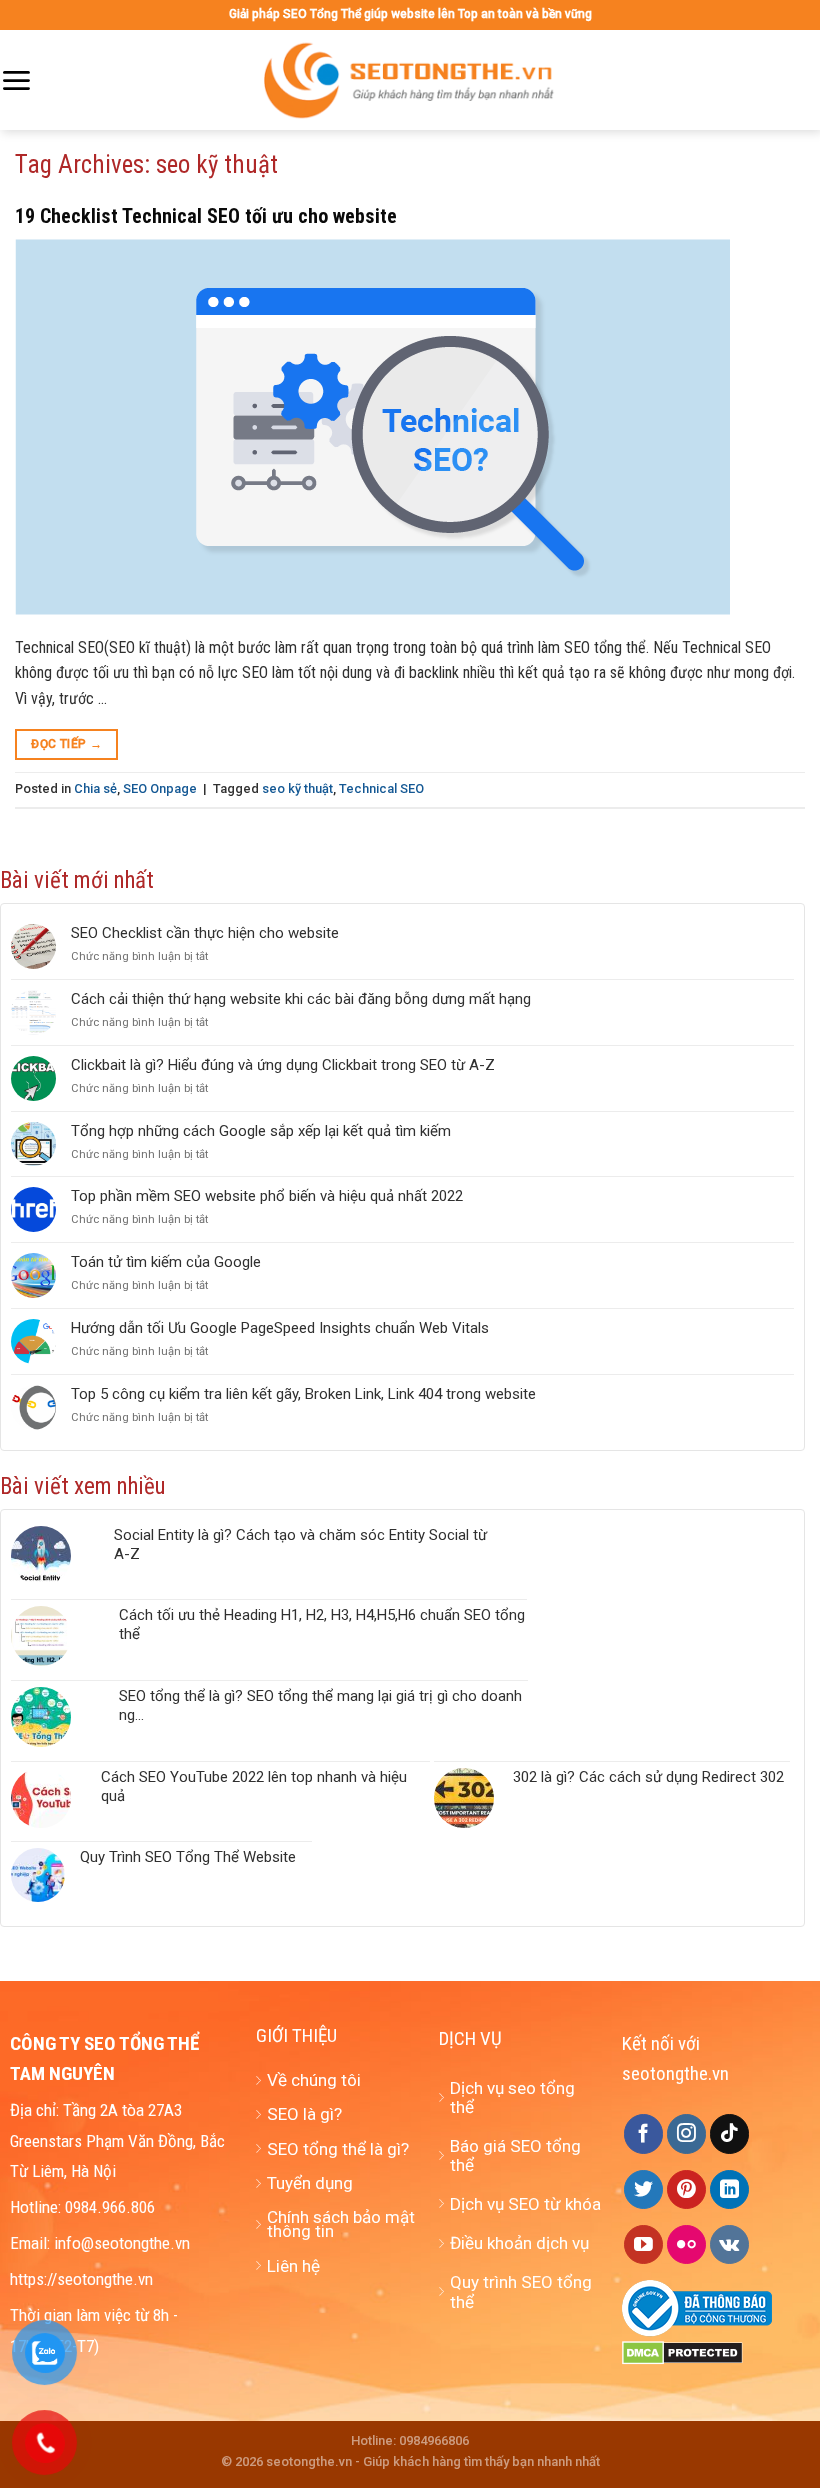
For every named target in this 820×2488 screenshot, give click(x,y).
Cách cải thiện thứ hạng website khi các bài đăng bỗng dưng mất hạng (301, 999)
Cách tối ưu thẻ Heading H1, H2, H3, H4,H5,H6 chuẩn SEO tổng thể (322, 1624)
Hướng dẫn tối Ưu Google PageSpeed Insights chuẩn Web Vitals (280, 1328)
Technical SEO (381, 788)
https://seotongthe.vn (81, 2279)
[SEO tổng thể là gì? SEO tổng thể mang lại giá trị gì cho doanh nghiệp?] (57, 1717)
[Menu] (16, 80)
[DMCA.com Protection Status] (682, 2351)
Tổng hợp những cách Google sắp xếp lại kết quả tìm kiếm (261, 1131)
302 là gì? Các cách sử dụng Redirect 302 (648, 1777)
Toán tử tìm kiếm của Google (166, 1262)
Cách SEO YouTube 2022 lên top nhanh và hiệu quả (254, 1786)
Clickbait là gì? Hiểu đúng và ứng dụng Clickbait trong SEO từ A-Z (283, 1065)
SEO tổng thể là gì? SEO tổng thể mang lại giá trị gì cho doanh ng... (320, 1705)
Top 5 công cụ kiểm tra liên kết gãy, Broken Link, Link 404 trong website (303, 1394)
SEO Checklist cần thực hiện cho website (205, 933)
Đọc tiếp (66, 744)
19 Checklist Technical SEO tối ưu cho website (206, 216)
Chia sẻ (95, 788)
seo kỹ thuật (297, 788)
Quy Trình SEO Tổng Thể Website (188, 1857)
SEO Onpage (160, 788)
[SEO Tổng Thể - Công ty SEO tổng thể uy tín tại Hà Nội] (410, 80)
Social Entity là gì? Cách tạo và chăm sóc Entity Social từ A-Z (300, 1544)
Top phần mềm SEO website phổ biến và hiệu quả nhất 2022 (267, 1196)
